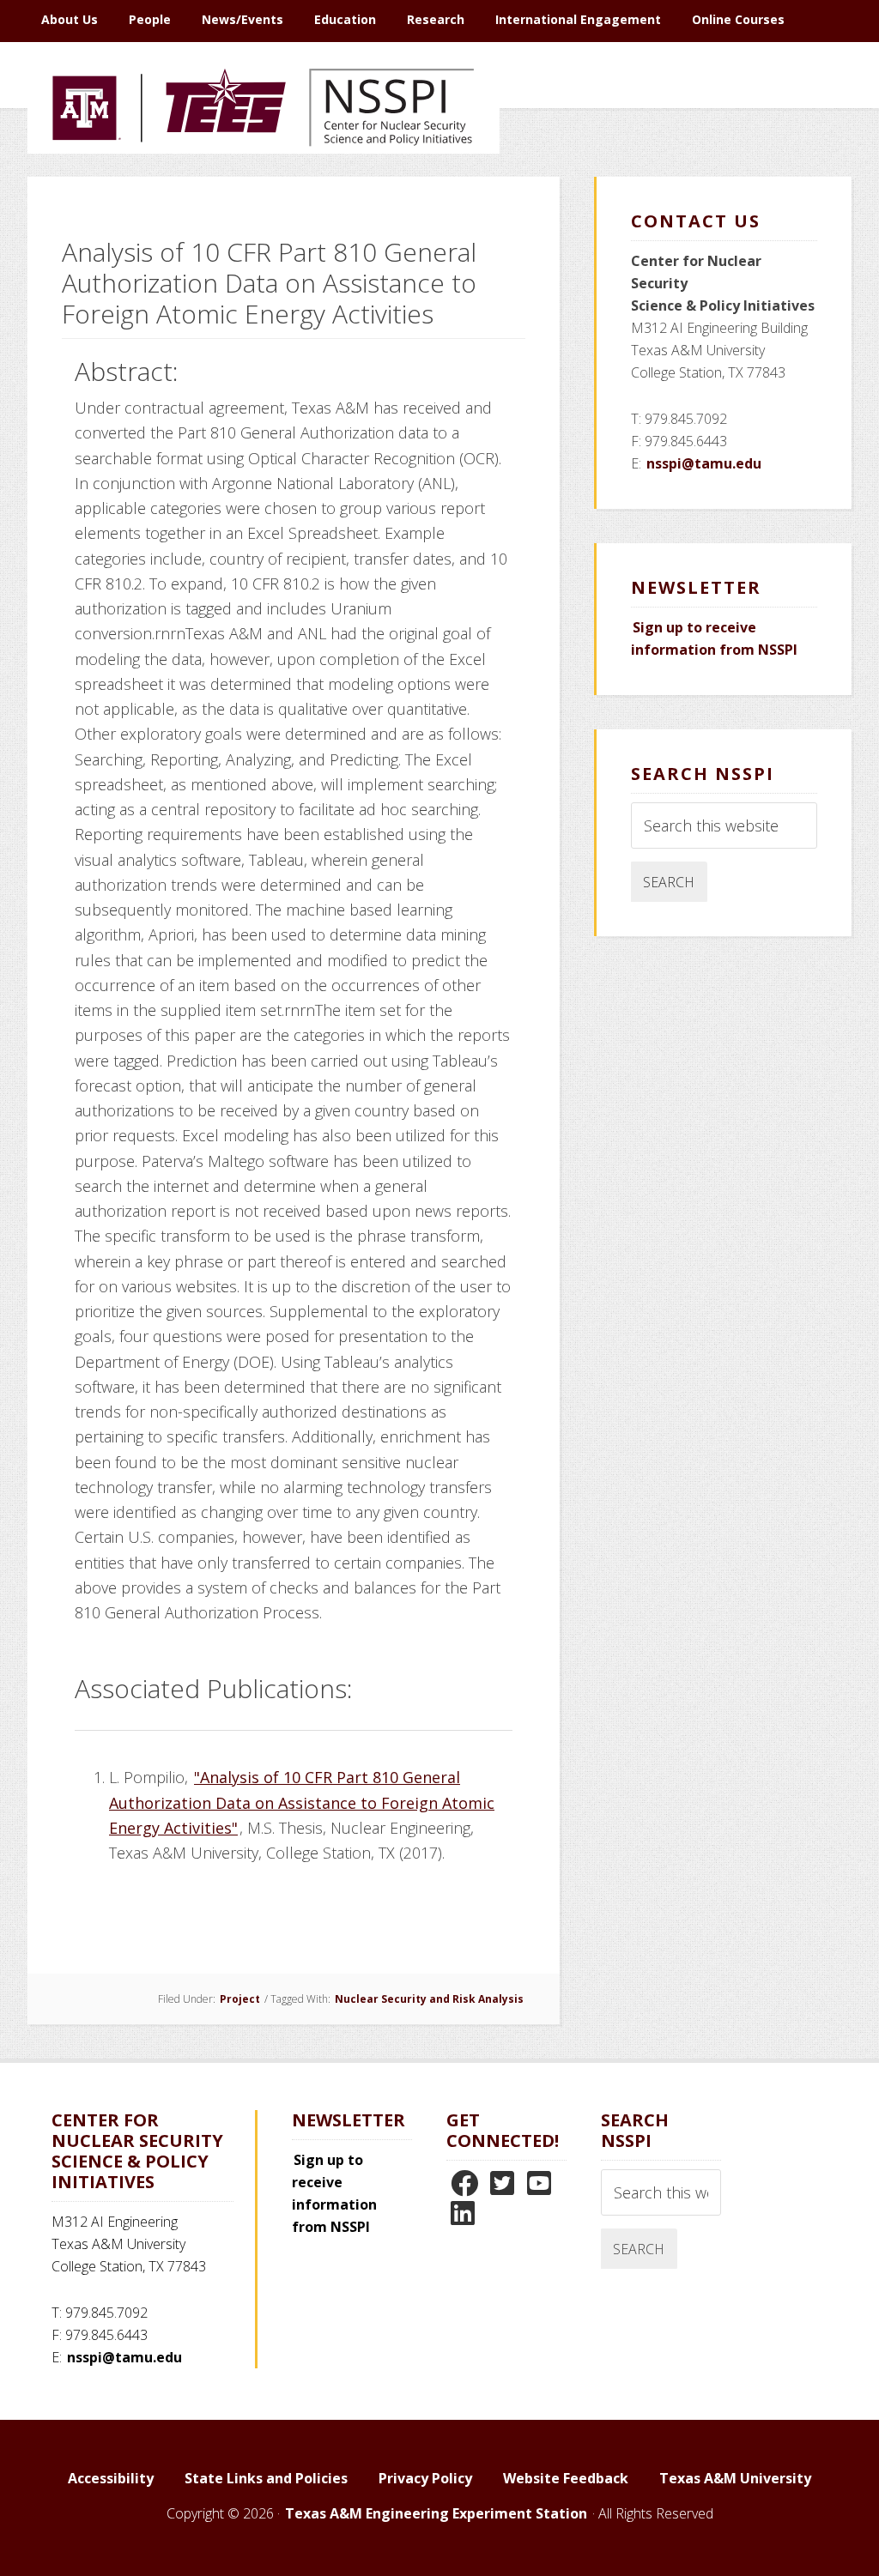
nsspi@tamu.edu (704, 463)
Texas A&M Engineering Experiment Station (436, 2513)
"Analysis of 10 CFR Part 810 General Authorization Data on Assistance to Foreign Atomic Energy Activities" (302, 1802)
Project (240, 1999)
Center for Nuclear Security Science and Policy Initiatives (264, 188)
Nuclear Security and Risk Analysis (429, 1999)
